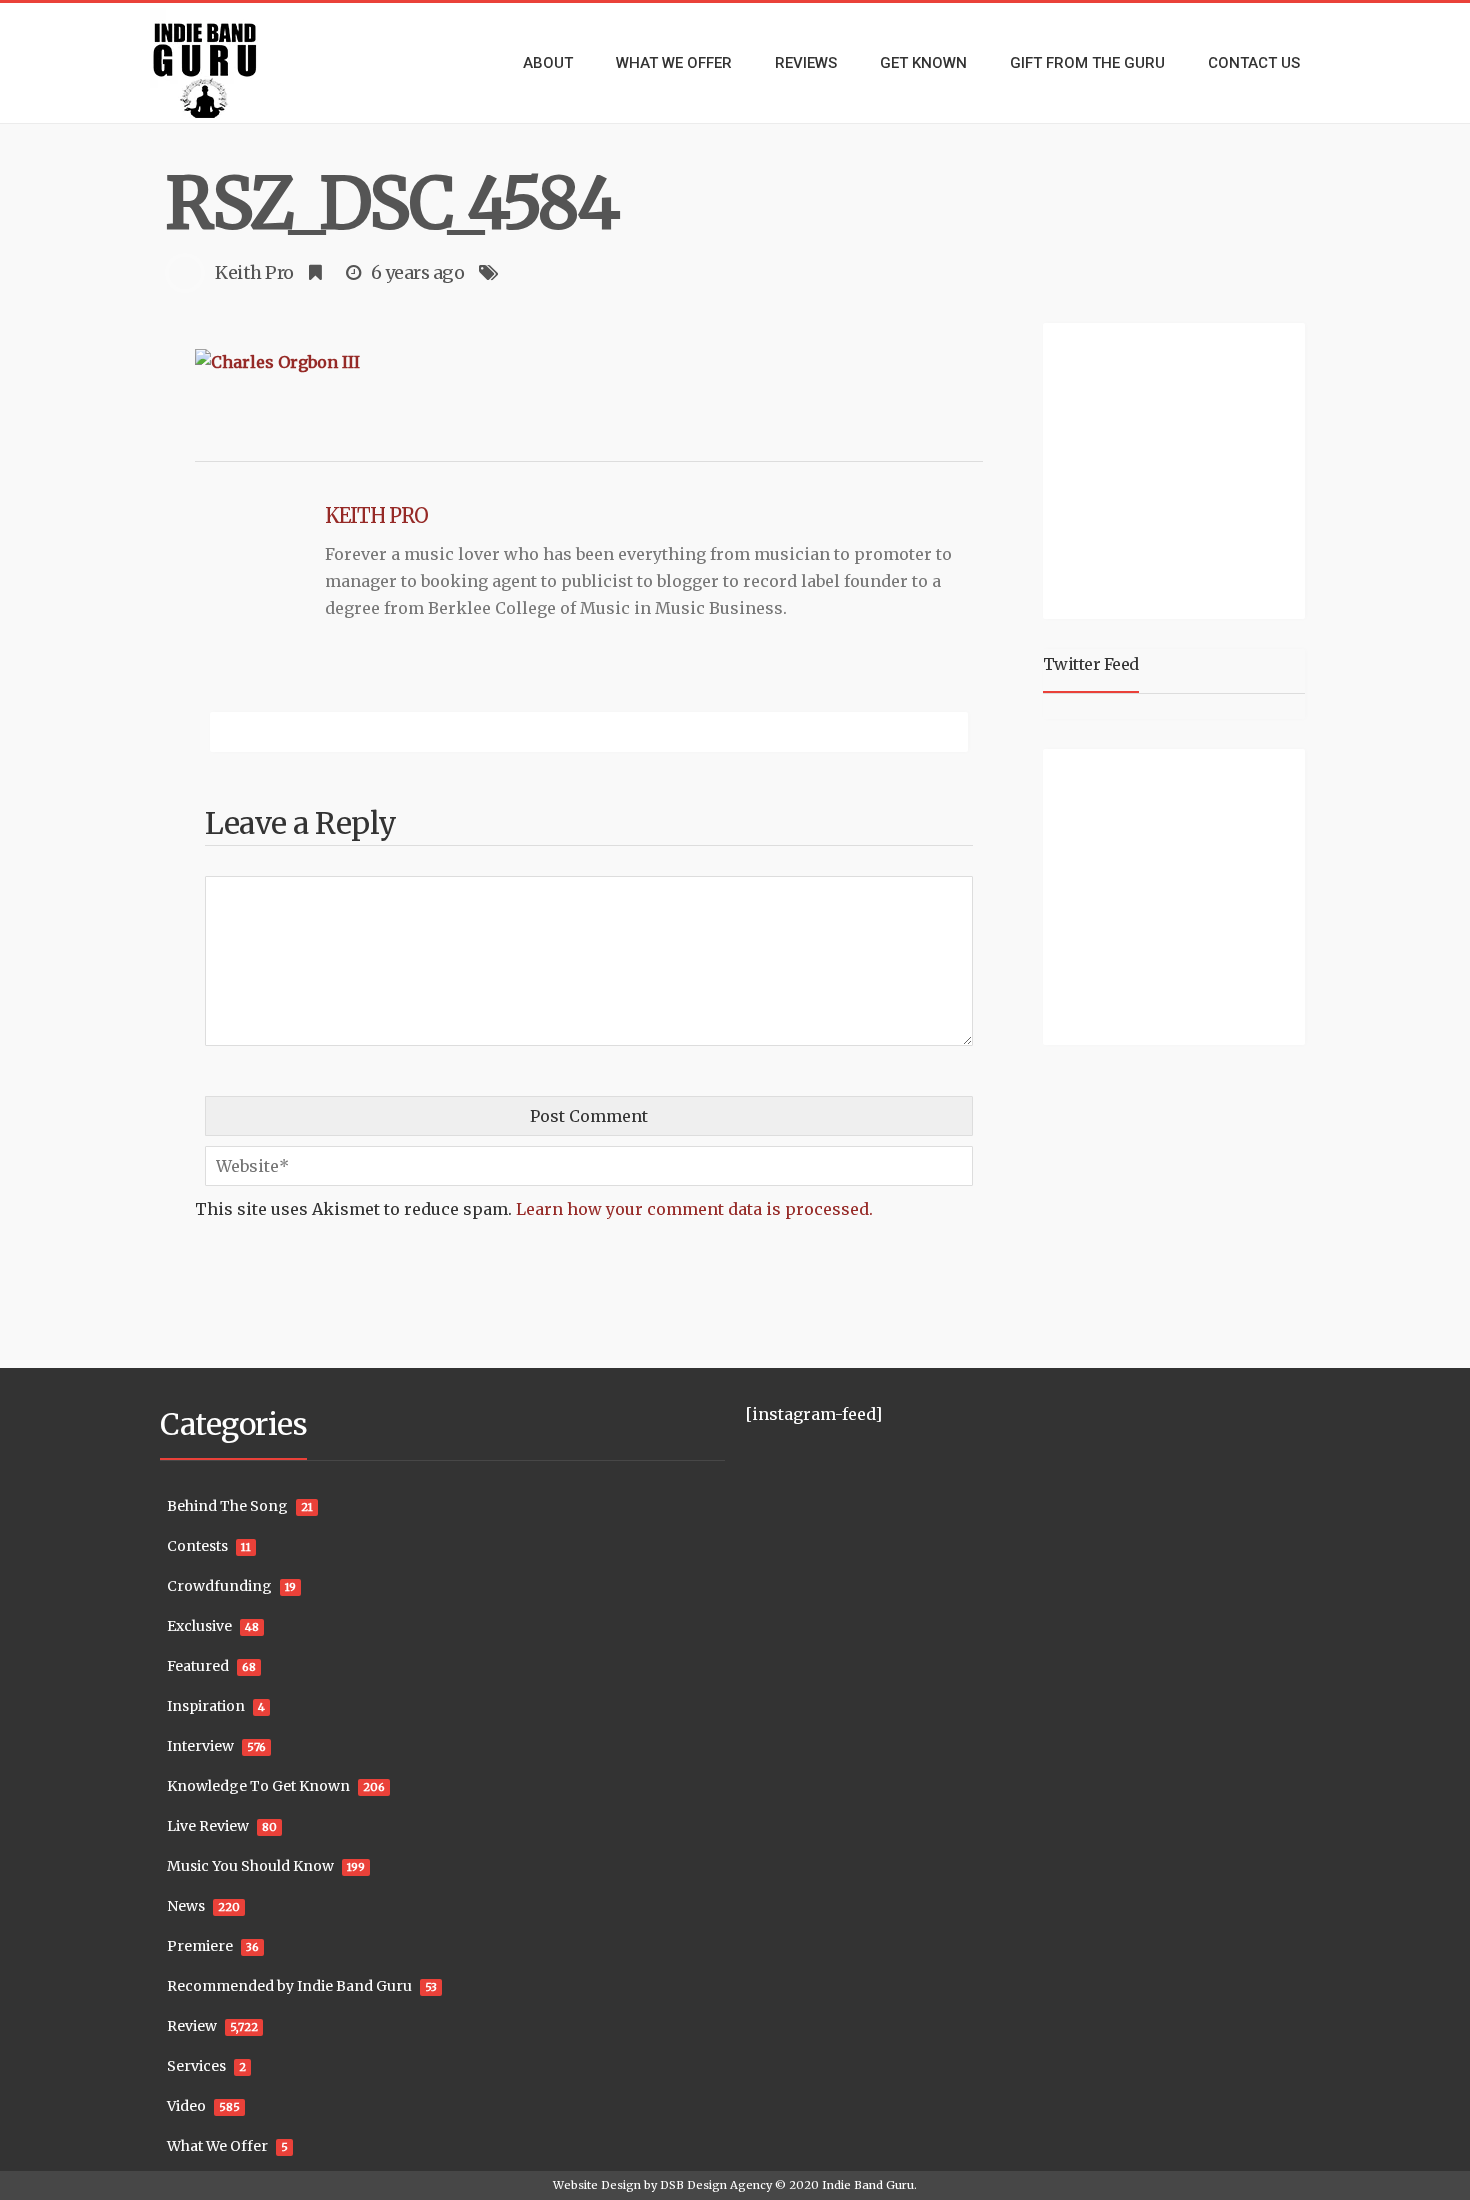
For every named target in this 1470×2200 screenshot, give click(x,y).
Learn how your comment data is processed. (694, 1209)
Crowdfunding (219, 1586)
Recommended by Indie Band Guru (289, 1986)
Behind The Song (227, 1506)
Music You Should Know (250, 1866)
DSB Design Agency (716, 2185)
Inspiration (206, 1706)
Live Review (208, 1826)
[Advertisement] (1178, 468)
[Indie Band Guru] (235, 63)
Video (186, 2106)
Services (196, 2066)
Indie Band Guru (868, 2185)
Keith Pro (254, 272)
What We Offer (217, 2146)
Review (192, 2026)
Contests (197, 1546)
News (186, 1906)
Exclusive (199, 1626)
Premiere (200, 1946)
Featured (198, 1666)
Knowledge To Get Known (258, 1786)
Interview (200, 1746)
